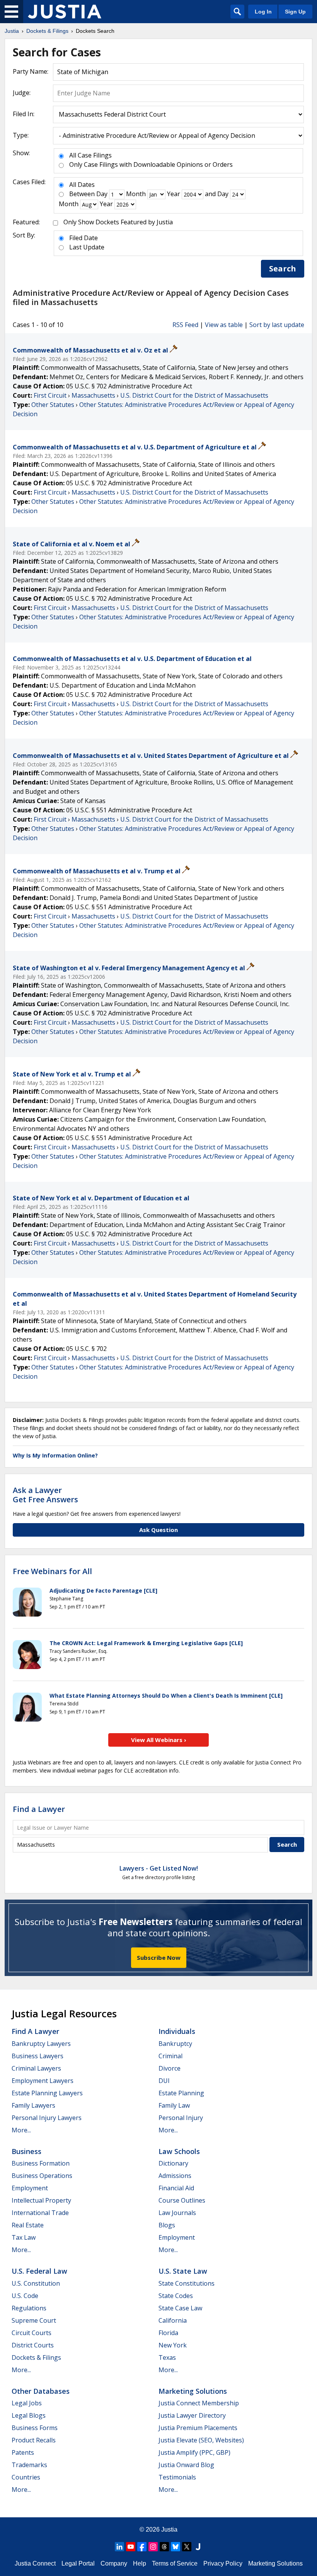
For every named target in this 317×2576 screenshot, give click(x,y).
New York (173, 2345)
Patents (23, 2452)
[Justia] (65, 12)
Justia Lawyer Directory (192, 2415)
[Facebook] (142, 2547)
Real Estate (28, 2225)
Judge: (22, 93)
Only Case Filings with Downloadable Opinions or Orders (151, 164)
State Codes (176, 2296)
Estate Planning (181, 2093)
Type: (21, 135)
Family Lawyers (33, 2105)
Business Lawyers (37, 2056)
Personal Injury (181, 2118)
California (173, 2320)
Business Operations (42, 2176)
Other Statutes (53, 405)
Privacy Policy (223, 2563)
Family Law (174, 2105)
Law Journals (177, 2213)
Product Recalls (34, 2440)
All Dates (82, 185)
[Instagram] (153, 2547)
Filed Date (84, 238)
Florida (168, 2333)
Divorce (170, 2068)
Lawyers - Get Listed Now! (159, 1868)
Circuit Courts (32, 2333)
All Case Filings (90, 155)
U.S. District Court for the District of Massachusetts (194, 395)
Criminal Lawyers (36, 2068)
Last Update (87, 247)
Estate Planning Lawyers (47, 2093)
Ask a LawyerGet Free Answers (45, 1495)
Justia (169, 2529)
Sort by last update (277, 325)
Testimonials (177, 2477)
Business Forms (35, 2428)
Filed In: (24, 114)
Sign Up (295, 12)
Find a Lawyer (39, 1809)
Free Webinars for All (52, 1571)
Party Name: (31, 71)
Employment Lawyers (43, 2081)
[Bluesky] (176, 2547)
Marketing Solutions (193, 2391)
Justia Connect (35, 2563)
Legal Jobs (27, 2403)
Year (174, 194)
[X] (187, 2547)
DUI (164, 2081)
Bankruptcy (175, 2044)
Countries (26, 2477)
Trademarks (29, 2465)
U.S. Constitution (36, 2283)
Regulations (29, 2308)
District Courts (33, 2345)
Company (114, 2563)
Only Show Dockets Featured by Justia (118, 222)
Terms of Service (175, 2563)
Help (140, 2563)
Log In (263, 12)
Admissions (175, 2176)
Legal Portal (78, 2563)
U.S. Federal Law (39, 2271)
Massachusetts (93, 395)
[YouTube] (131, 2547)
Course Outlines (182, 2200)
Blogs (167, 2225)
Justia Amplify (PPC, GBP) (194, 2452)
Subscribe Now (159, 1957)
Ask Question (158, 1530)
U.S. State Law (183, 2271)
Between (82, 194)
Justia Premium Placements (198, 2428)
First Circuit (50, 395)
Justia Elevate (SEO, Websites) (201, 2440)
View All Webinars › (159, 1740)
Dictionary (173, 2163)
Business (26, 2151)
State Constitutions (187, 2283)
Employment (30, 2188)
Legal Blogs (29, 2415)
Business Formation (41, 2163)
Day (102, 194)
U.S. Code (25, 2296)
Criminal (170, 2056)
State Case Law (180, 2308)
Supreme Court (34, 2320)
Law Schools (179, 2151)
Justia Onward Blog (186, 2465)
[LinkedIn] (119, 2547)
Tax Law (24, 2237)
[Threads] (164, 2547)
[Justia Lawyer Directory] (198, 2547)
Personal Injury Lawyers (47, 2118)
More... (21, 2130)
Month (136, 194)
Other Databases (41, 2391)
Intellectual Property (41, 2200)
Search (283, 269)
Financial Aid (176, 2188)
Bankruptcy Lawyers (41, 2044)
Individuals (177, 2031)
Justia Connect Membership (199, 2403)
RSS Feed (185, 325)
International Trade (40, 2213)
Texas (167, 2357)
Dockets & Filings (36, 2357)
